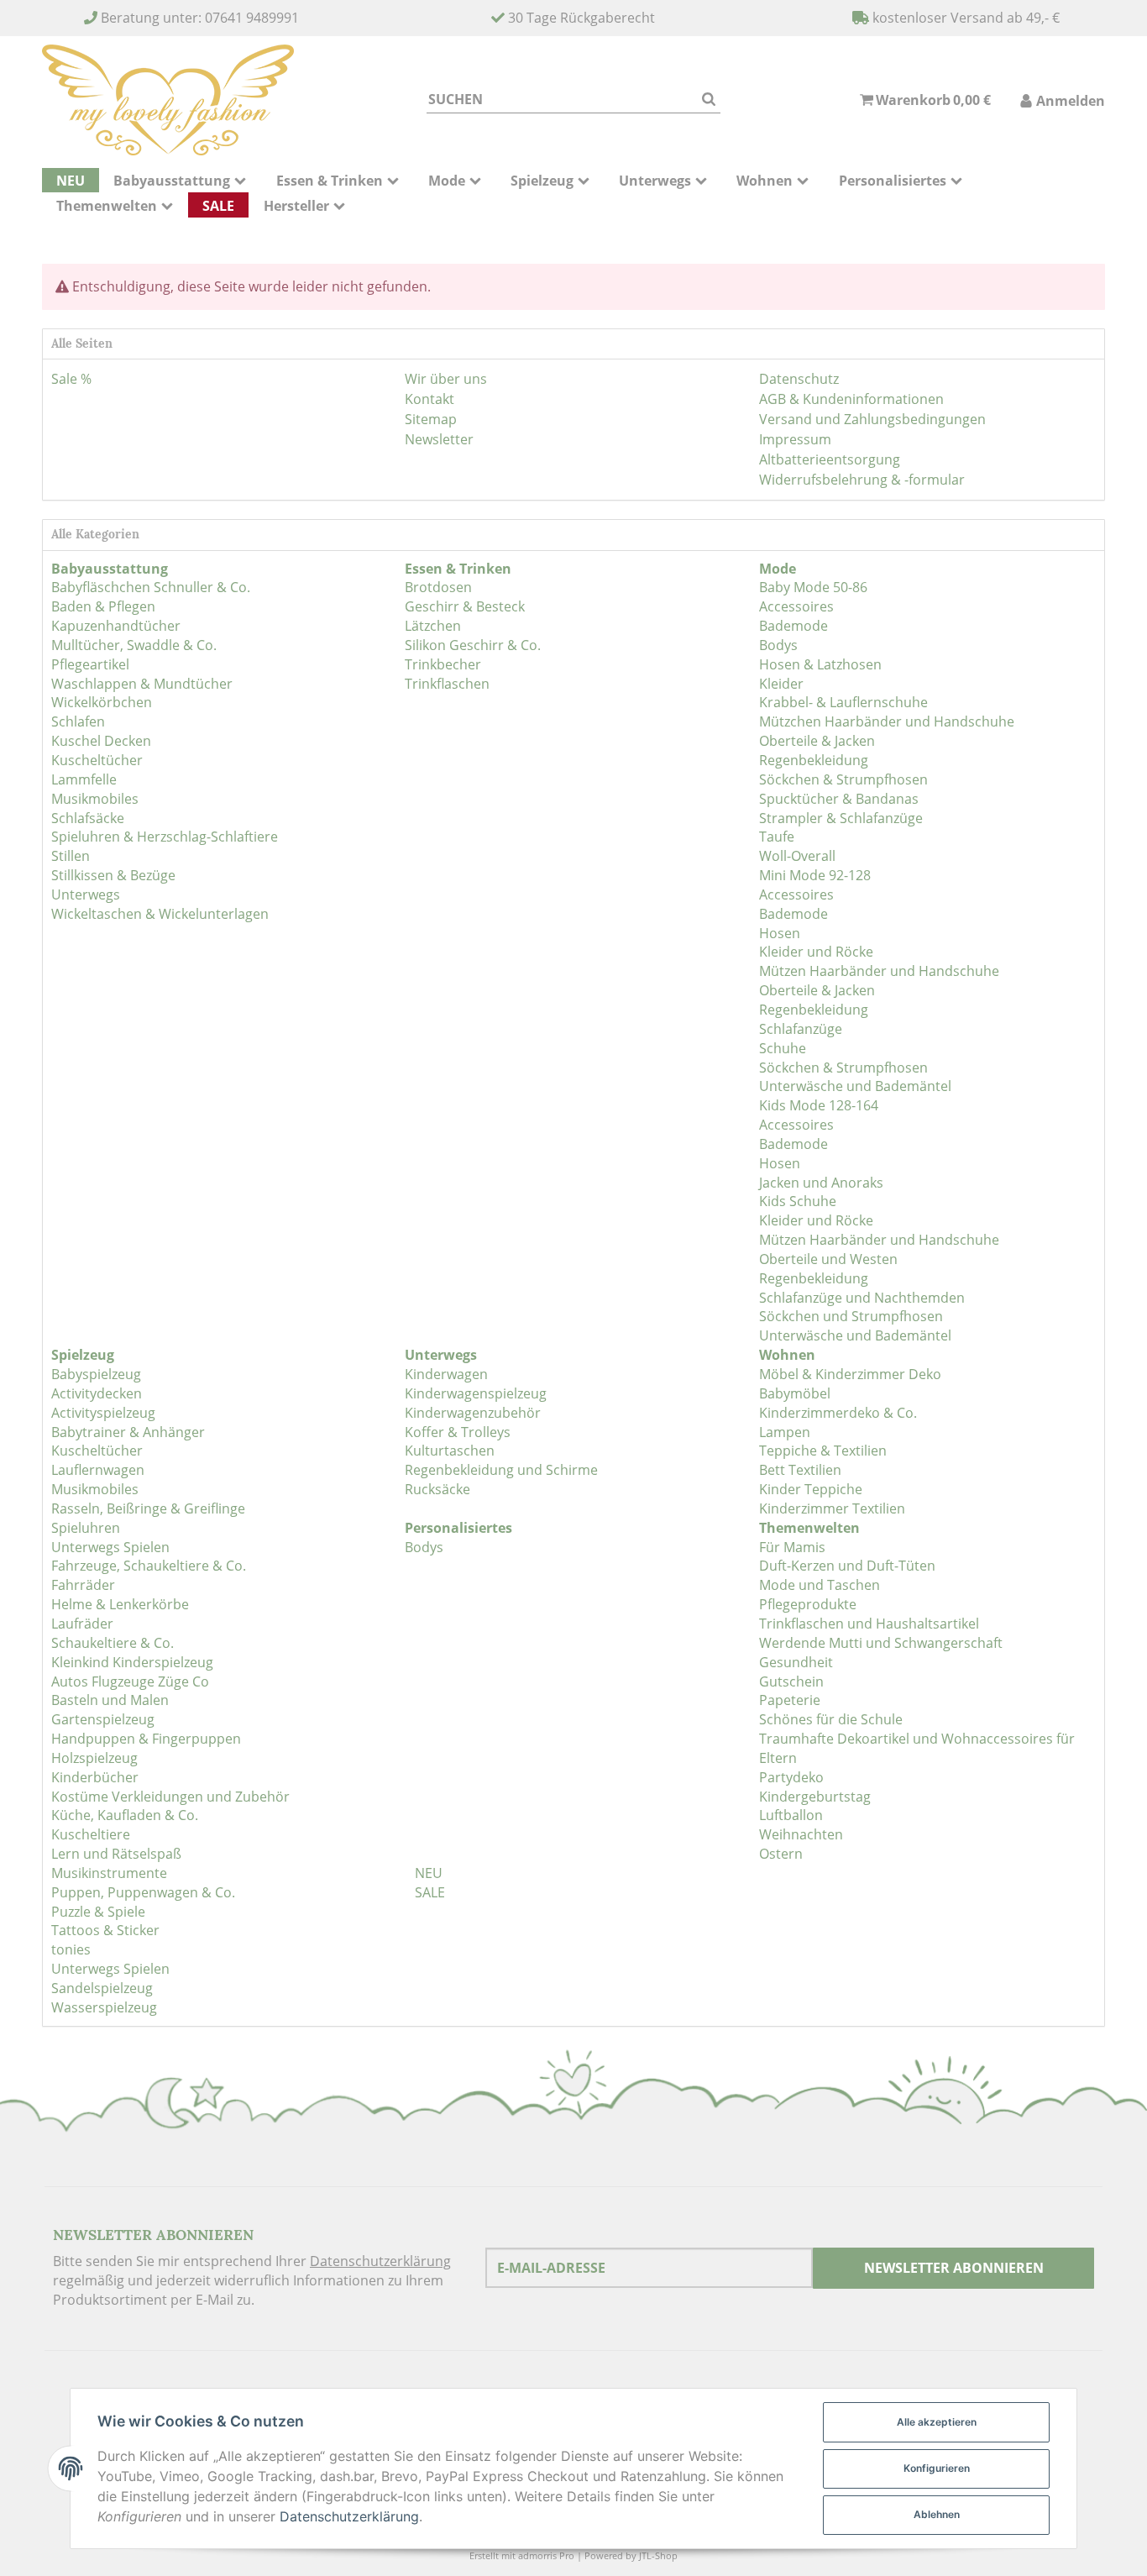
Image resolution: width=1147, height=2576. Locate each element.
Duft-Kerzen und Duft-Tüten (847, 1566)
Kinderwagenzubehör (473, 1413)
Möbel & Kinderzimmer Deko (850, 1374)
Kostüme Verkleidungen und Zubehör (170, 1797)
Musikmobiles (95, 799)
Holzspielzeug (94, 1758)
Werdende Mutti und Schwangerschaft (881, 1643)
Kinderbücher (95, 1777)
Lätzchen (433, 626)
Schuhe (783, 1048)
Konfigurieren (937, 2468)
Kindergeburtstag (815, 1797)
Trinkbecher (443, 664)
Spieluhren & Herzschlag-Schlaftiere (165, 837)
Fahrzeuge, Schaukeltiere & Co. (149, 1566)
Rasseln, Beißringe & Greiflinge (148, 1508)
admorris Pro (546, 2555)
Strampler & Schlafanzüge (841, 818)
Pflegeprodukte (808, 1604)
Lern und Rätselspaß (116, 1854)
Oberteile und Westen (828, 1259)
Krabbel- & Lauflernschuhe (843, 702)
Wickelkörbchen (102, 702)
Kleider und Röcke (816, 952)
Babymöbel (795, 1393)
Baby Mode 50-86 (813, 587)
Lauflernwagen (98, 1470)
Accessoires (796, 606)
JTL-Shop (658, 2555)
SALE (428, 1892)
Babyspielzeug (96, 1374)
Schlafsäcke (88, 818)
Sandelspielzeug (102, 1988)
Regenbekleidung (814, 760)
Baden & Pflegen (103, 606)
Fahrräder (83, 1585)
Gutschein (791, 1681)
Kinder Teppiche (811, 1489)
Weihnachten (801, 1834)
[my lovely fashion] (168, 100)
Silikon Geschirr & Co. (473, 645)
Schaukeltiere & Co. (113, 1643)
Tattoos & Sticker (105, 1930)
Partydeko (791, 1777)
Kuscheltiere (91, 1834)
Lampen (785, 1432)
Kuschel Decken (101, 741)
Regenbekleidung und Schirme (501, 1470)
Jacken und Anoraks (821, 1183)
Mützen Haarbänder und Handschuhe (879, 971)
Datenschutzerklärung (380, 2261)
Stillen (71, 856)
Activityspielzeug (103, 1413)
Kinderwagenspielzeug (476, 1393)
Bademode (793, 626)
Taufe (777, 837)
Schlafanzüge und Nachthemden (862, 1298)
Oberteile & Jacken (817, 741)
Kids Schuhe (798, 1201)
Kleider (781, 684)
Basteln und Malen (110, 1700)
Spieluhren (86, 1528)
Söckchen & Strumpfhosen (843, 779)
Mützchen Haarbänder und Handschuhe (887, 721)
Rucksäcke (437, 1489)
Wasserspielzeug (104, 2007)
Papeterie (790, 1700)
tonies (71, 1949)
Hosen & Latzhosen (820, 664)
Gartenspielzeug (103, 1719)
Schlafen (78, 721)
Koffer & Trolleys (458, 1432)
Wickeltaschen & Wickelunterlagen (160, 914)
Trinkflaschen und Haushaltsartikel (869, 1624)
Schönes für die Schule (831, 1719)
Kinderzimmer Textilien (832, 1508)
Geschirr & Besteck (465, 606)
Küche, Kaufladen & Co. (125, 1815)
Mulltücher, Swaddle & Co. (134, 645)
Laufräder (82, 1624)
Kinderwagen (446, 1374)
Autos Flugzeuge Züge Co (130, 1681)
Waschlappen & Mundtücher (142, 684)
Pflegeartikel (90, 664)
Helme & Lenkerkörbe (120, 1604)
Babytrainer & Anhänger (128, 1432)
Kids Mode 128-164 (819, 1105)
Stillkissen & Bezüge (113, 875)
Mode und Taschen (820, 1585)
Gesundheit (796, 1662)
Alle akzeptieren (937, 2422)
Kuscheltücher (97, 760)
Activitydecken (97, 1393)
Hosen (780, 933)
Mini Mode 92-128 (815, 875)
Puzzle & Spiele (98, 1912)
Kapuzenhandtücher (116, 626)
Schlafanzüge (801, 1029)
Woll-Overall (797, 856)
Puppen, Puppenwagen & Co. (143, 1892)
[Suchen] (709, 100)
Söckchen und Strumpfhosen (851, 1316)
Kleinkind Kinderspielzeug (132, 1662)
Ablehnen (937, 2514)
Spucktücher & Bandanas (839, 799)
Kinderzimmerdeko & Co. (838, 1413)
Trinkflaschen (447, 684)
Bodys (778, 645)
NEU (427, 1873)
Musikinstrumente (109, 1873)
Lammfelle (84, 779)
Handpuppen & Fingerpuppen (146, 1739)
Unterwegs (86, 895)
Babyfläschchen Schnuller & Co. (151, 587)
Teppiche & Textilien (823, 1451)
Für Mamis (792, 1547)
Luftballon (791, 1815)
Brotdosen (438, 587)
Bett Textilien (800, 1470)
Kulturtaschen (450, 1451)
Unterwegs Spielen (110, 1547)
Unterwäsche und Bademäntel (855, 1086)
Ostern (781, 1854)
